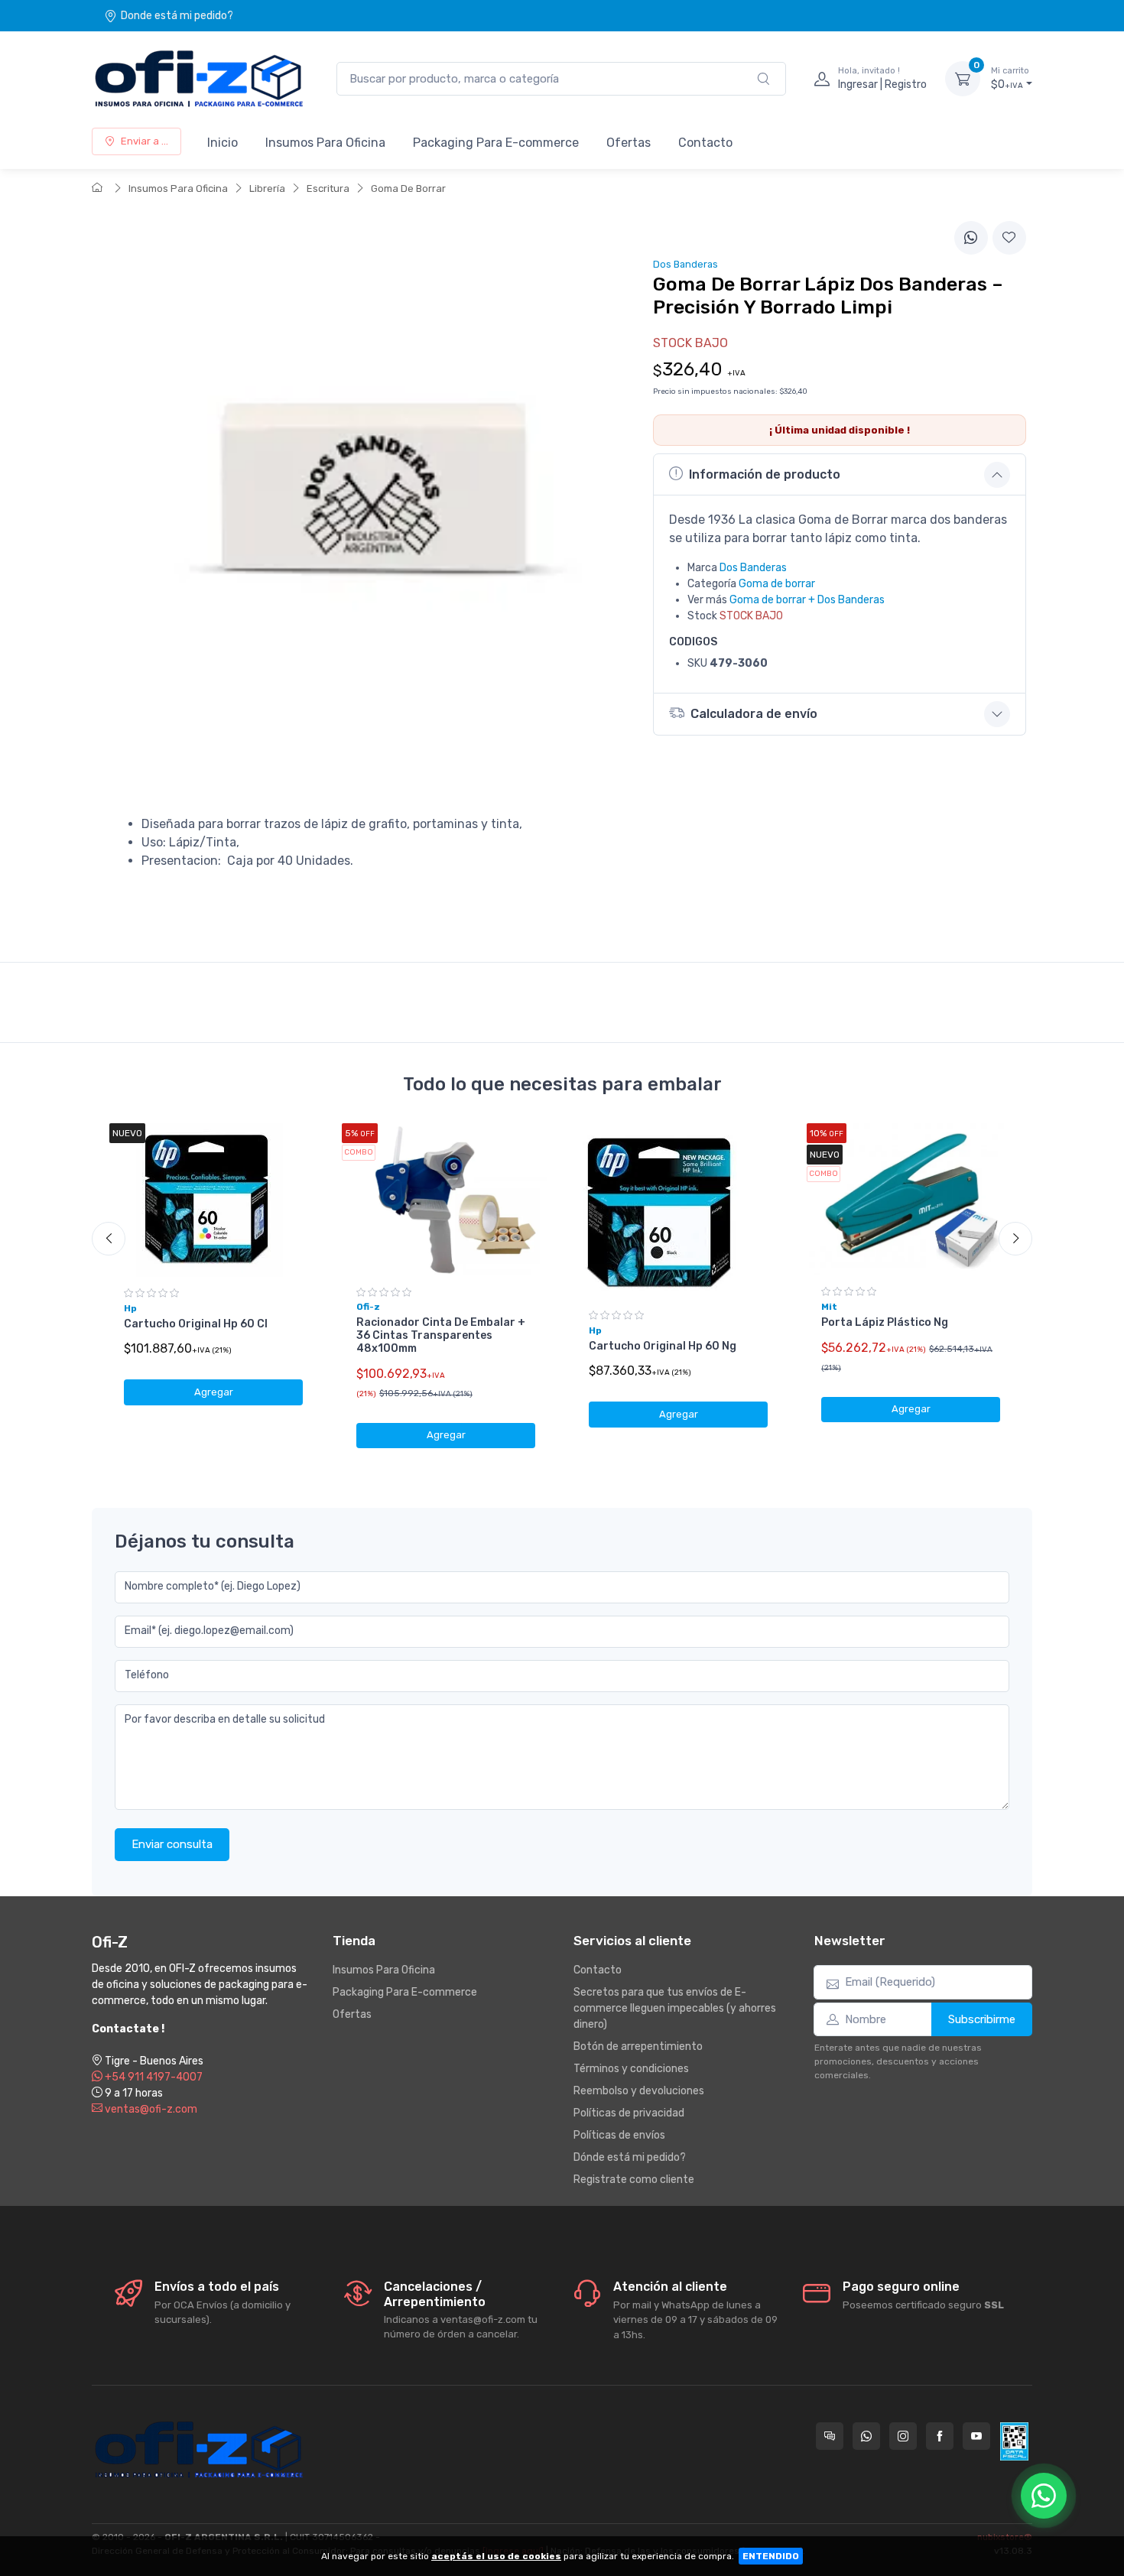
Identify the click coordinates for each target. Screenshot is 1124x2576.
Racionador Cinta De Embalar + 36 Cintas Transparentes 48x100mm (441, 1335)
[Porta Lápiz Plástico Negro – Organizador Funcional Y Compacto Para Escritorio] (911, 1199)
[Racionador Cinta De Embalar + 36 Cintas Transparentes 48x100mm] (446, 1200)
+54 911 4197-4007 (153, 2077)
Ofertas (629, 143)
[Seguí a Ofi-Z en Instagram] (903, 2436)
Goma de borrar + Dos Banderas (807, 600)
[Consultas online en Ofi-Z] (830, 2436)
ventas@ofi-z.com (150, 2109)
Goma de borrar (777, 584)
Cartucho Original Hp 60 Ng (663, 1346)
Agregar (214, 1392)
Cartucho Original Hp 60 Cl (196, 1324)
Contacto (705, 143)
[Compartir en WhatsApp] (971, 238)
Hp (130, 1308)
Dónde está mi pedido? (630, 2157)
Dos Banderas (753, 568)
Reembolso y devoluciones (639, 2091)
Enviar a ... (145, 141)
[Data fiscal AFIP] (1014, 2441)
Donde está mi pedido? (177, 16)
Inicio (223, 143)
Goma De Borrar (408, 188)
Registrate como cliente (634, 2180)
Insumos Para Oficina (325, 143)
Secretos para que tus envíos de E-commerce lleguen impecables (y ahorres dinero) (675, 2008)
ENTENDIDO (771, 2556)
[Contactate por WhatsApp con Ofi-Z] (866, 2436)
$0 (1010, 78)
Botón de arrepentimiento (638, 2047)
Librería (267, 188)
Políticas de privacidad (629, 2113)
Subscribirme (982, 2019)
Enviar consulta (172, 1844)
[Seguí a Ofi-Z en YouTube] (976, 2436)
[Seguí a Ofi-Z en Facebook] (940, 2436)
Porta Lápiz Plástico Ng (885, 1322)
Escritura (328, 188)
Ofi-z (368, 1307)
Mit (829, 1307)
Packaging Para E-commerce (496, 143)
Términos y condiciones (631, 2069)
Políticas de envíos (619, 2135)
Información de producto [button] (765, 474)
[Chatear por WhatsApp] (1044, 2496)
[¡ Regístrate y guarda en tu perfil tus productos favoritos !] (1009, 238)
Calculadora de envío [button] (754, 714)
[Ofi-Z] (199, 79)
